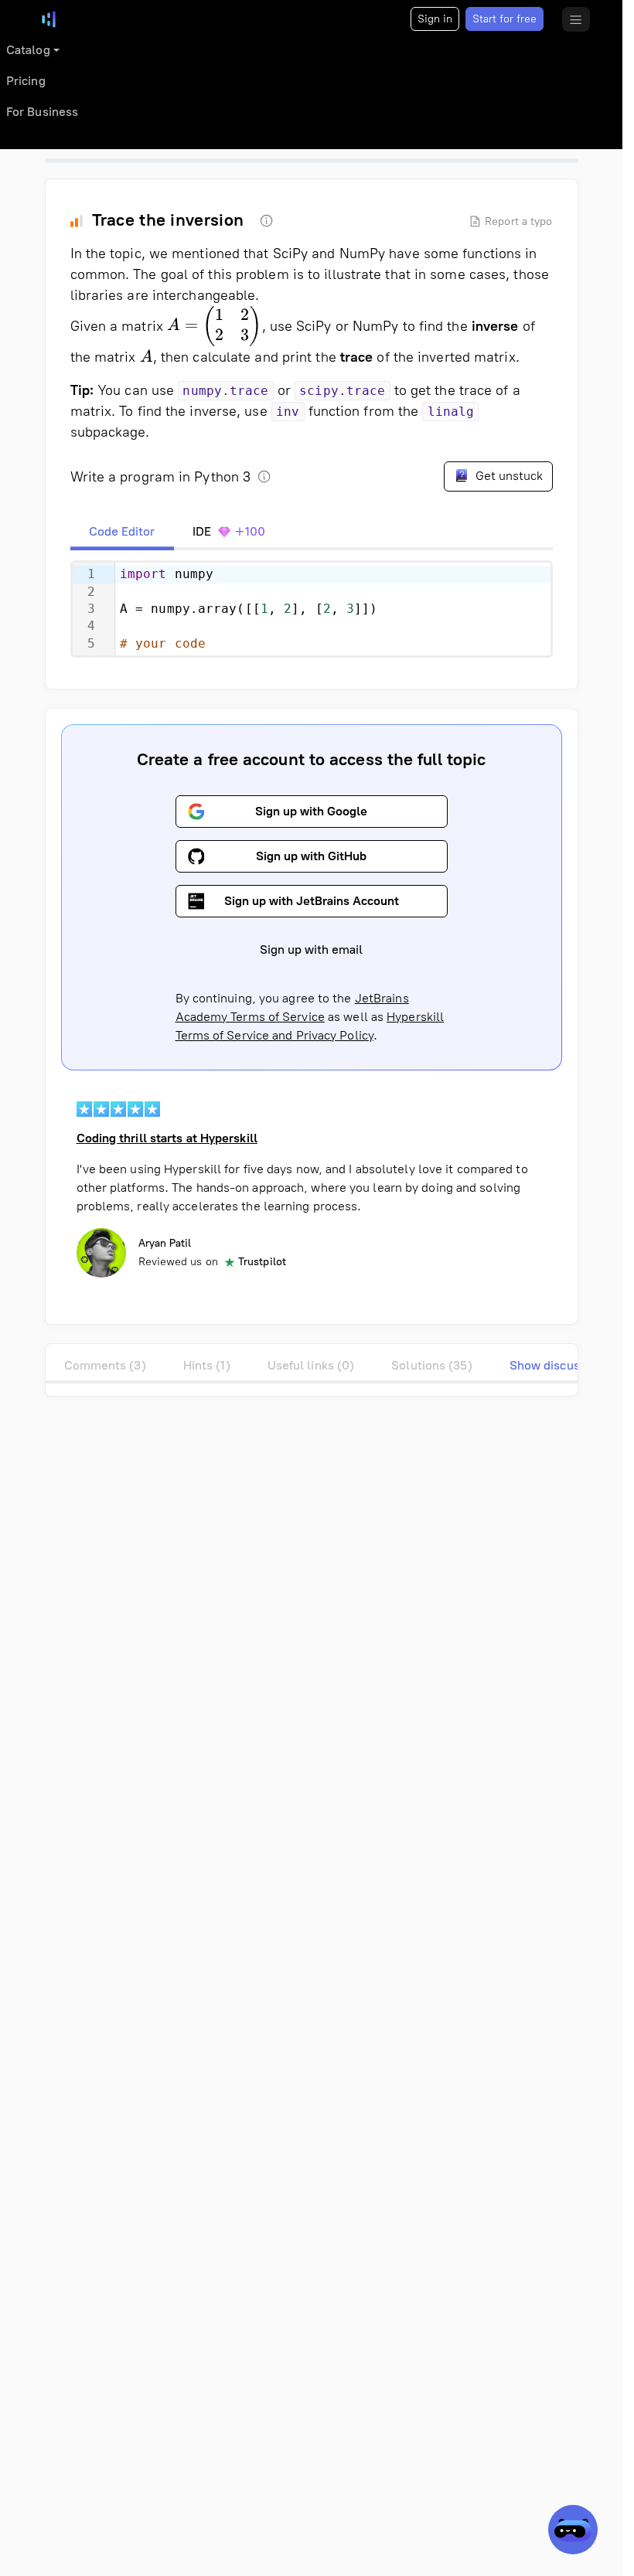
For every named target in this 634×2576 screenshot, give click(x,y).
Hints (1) (207, 1365)
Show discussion (557, 1365)
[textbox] (333, 609)
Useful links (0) (311, 1365)
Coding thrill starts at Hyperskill (167, 1138)
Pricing (26, 81)
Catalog (28, 50)
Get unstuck (508, 476)
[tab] (122, 532)
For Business (42, 112)
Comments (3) (105, 1365)
